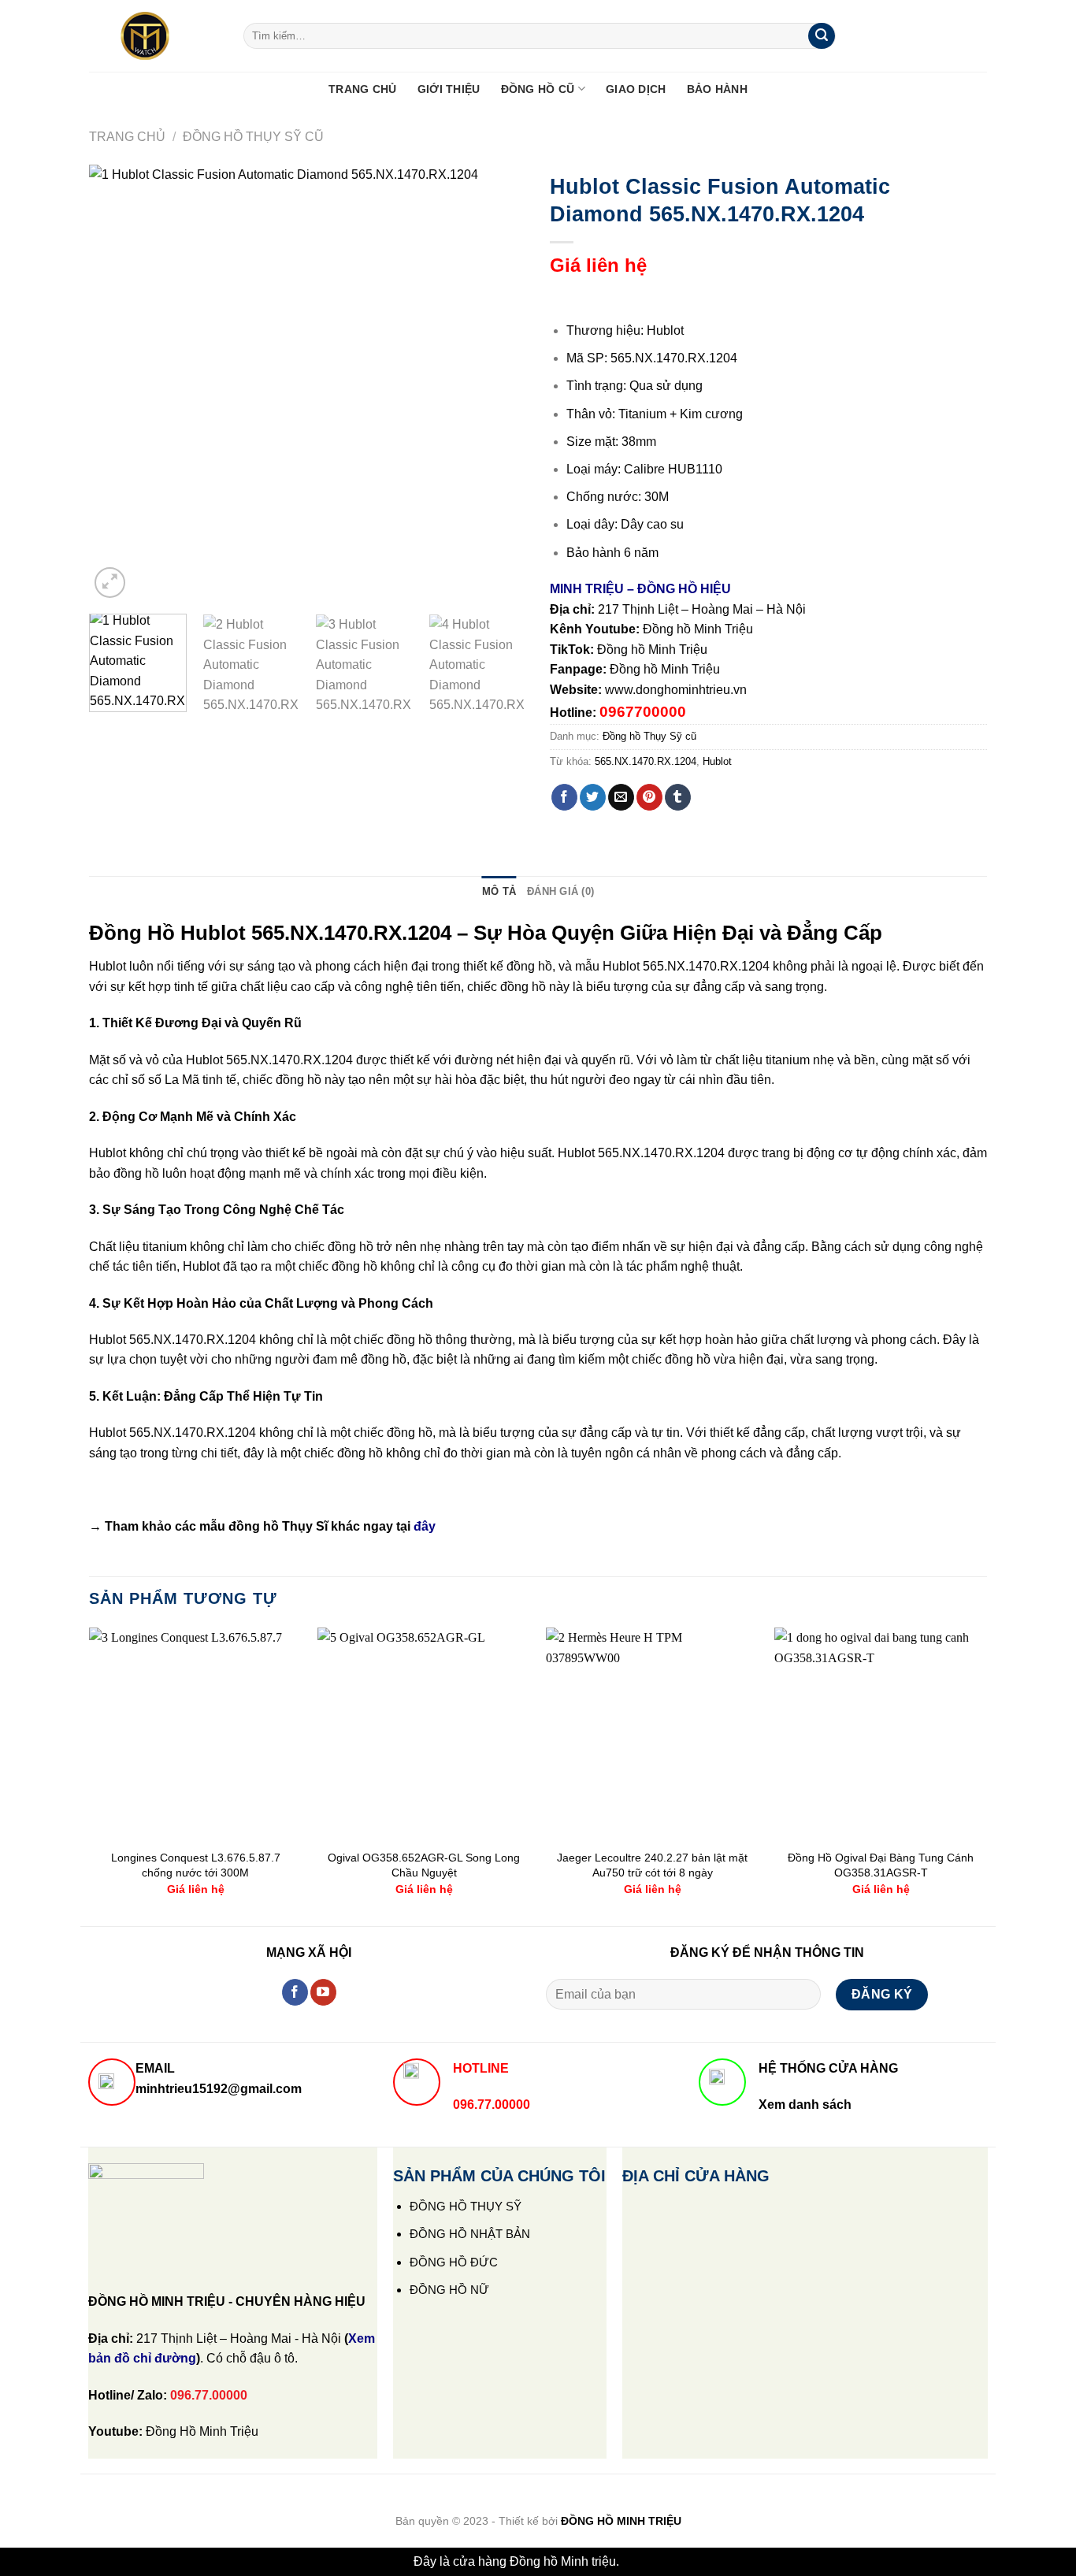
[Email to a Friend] (621, 797)
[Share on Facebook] (564, 797)
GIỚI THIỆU (449, 89)
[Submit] (822, 36)
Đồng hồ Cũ (538, 89)
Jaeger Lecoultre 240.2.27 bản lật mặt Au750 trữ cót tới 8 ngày (652, 1865)
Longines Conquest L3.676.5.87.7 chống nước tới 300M (196, 1865)
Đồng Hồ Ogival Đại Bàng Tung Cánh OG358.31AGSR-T (881, 1865)
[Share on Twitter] (593, 797)
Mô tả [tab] (499, 891)
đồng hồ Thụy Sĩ (278, 1526)
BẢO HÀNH (717, 89)
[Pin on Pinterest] (649, 797)
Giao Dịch (636, 89)
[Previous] (117, 383)
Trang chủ (127, 137)
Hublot (717, 761)
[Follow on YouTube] (323, 1992)
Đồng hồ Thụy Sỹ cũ (253, 137)
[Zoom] (110, 583)
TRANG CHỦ (363, 89)
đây (425, 1526)
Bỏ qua (642, 2561)
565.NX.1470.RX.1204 (646, 761)
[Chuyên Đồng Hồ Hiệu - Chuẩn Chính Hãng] (154, 36)
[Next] (498, 383)
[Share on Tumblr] (678, 797)
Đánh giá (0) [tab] (560, 891)
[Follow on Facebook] (295, 1992)
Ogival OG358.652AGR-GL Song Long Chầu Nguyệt (424, 1865)
